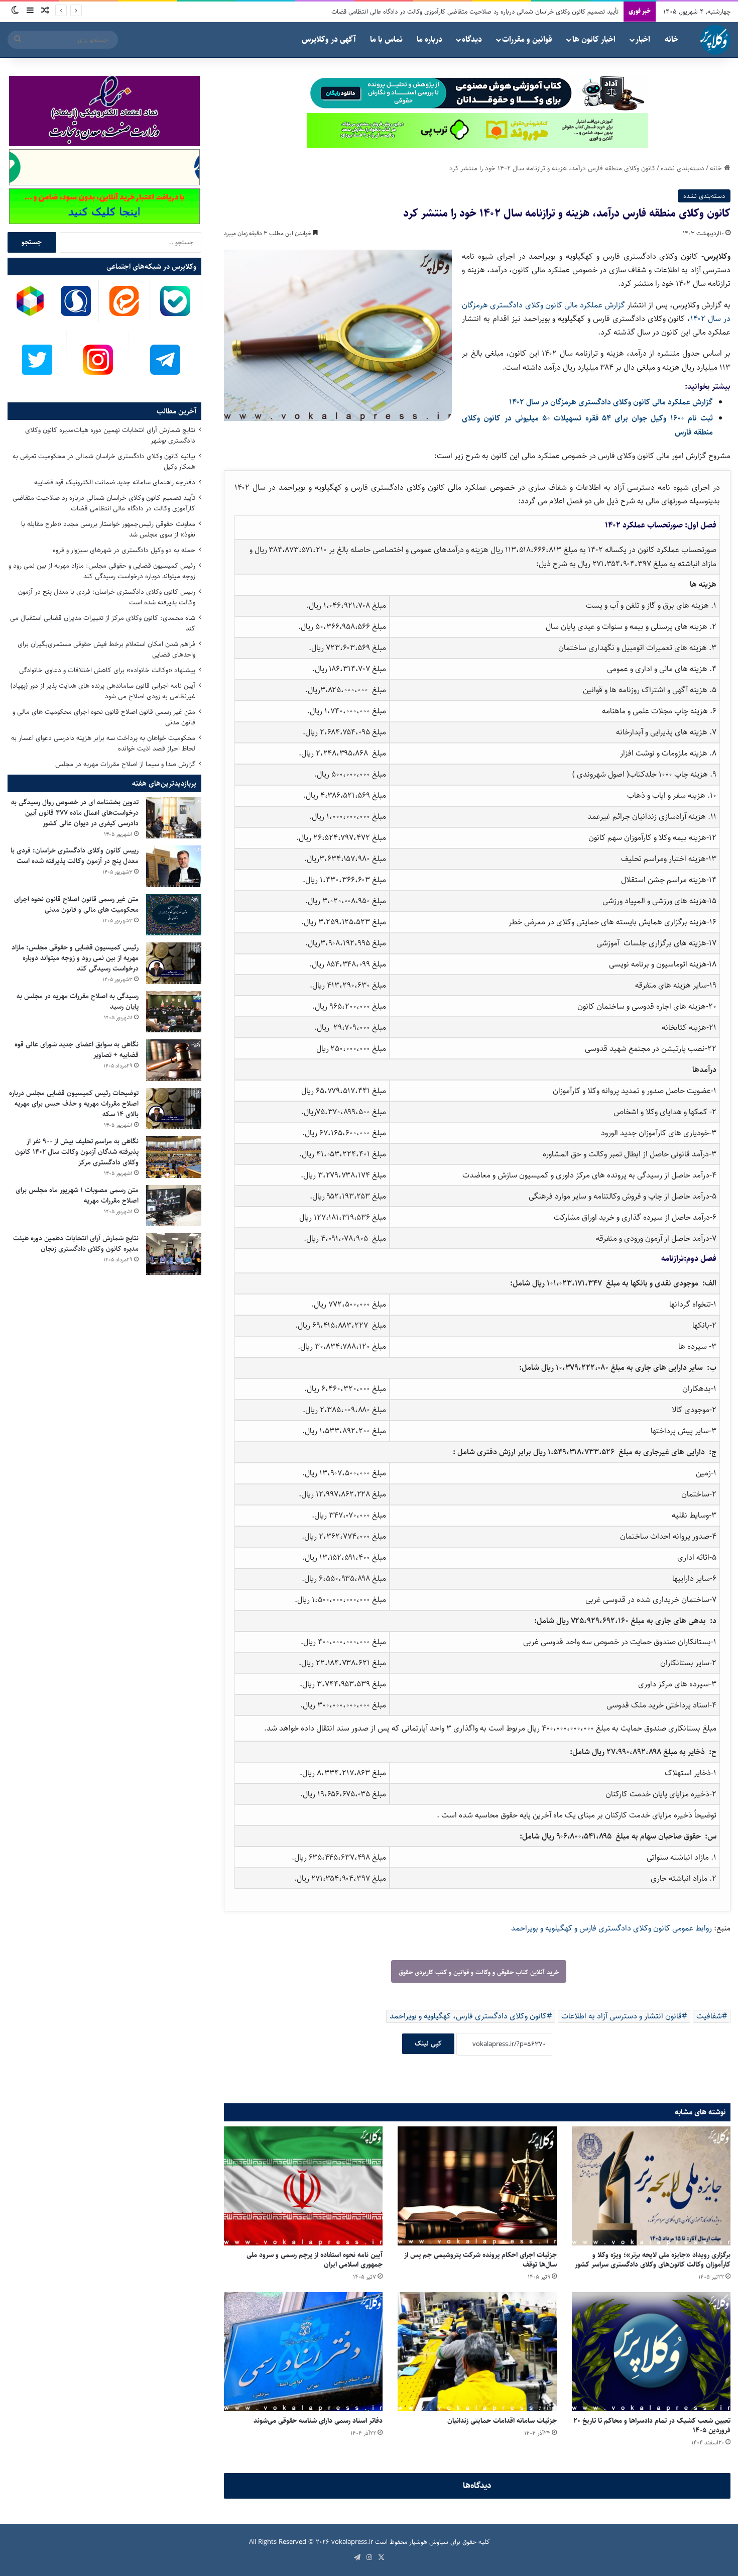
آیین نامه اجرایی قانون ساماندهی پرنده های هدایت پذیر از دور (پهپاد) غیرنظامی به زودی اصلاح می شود (103, 691)
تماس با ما (386, 39)
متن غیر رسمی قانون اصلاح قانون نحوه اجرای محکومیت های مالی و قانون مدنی (104, 717)
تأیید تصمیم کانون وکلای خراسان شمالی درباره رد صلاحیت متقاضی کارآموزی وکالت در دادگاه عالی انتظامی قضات (104, 503)
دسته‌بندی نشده (683, 168)
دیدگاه (472, 39)
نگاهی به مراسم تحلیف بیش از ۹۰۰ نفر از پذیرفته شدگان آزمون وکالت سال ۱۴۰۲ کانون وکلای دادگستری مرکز (77, 1152)
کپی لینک (428, 2044)
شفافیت (709, 2016)
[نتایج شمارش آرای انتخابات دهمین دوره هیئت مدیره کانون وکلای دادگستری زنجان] (174, 1254)
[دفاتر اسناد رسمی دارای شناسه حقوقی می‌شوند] (303, 2352)
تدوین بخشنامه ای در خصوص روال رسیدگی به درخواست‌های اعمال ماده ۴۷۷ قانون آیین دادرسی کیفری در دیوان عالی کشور (75, 813)
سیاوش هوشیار (429, 2542)
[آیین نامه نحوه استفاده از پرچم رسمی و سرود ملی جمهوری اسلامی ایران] (303, 2186)
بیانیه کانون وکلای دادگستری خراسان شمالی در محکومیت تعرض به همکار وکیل (104, 461)
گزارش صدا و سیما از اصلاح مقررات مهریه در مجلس (125, 764)
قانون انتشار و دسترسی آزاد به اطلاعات (622, 2016)
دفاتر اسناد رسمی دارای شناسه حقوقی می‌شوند (318, 2421)
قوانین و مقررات (527, 39)
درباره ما (429, 39)
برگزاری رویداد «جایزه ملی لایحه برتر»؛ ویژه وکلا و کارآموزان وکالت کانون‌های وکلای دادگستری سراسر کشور (653, 2260)
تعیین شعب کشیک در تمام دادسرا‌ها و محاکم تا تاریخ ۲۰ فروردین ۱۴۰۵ (652, 2426)
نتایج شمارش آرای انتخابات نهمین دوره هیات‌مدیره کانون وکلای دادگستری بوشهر (110, 435)
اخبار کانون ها (594, 39)
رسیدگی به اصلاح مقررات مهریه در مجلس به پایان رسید (78, 1001)
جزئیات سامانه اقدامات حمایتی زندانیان (502, 2421)
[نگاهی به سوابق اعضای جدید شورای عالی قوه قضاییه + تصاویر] (174, 1060)
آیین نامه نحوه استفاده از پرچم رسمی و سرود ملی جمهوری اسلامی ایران (315, 2260)
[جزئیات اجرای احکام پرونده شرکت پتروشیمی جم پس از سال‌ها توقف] (477, 2186)
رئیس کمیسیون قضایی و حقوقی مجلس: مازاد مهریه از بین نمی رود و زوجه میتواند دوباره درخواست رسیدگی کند (102, 571)
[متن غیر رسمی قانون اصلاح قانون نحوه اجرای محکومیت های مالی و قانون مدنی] (174, 915)
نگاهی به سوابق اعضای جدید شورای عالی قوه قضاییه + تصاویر (77, 1050)
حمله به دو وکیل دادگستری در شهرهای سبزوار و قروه (551, 12)
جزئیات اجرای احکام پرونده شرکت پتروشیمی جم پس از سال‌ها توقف (480, 2260)
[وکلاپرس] (715, 40)
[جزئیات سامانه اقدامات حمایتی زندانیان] (477, 2352)
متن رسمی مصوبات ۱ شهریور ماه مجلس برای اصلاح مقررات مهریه (77, 1195)
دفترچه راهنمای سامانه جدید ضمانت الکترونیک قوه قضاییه (115, 482)
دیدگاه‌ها (477, 2486)
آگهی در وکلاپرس (329, 39)
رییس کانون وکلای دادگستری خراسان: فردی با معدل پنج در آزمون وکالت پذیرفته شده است (107, 597)
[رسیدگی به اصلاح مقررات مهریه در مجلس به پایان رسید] (174, 1012)
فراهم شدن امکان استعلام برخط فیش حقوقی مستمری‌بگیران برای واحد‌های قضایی (106, 649)
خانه (671, 39)
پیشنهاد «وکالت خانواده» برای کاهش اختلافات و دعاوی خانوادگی (107, 670)
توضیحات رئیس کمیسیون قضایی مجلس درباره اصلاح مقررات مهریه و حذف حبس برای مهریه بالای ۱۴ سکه (74, 1104)
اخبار (643, 39)
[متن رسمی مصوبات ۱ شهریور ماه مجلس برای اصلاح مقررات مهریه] (174, 1206)
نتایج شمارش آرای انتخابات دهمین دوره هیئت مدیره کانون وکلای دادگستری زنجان (76, 1244)
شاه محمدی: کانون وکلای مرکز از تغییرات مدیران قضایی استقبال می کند (103, 623)
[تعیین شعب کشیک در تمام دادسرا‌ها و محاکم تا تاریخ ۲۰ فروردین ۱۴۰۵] (651, 2352)
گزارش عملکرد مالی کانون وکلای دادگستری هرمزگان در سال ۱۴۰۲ (611, 402)
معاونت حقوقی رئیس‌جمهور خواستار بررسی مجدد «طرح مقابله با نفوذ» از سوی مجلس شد (108, 529)
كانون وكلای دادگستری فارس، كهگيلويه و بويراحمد (468, 2016)
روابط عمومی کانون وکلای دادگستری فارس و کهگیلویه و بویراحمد (612, 1928)
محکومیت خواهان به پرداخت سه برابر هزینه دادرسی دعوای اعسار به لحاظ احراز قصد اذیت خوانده (103, 743)
